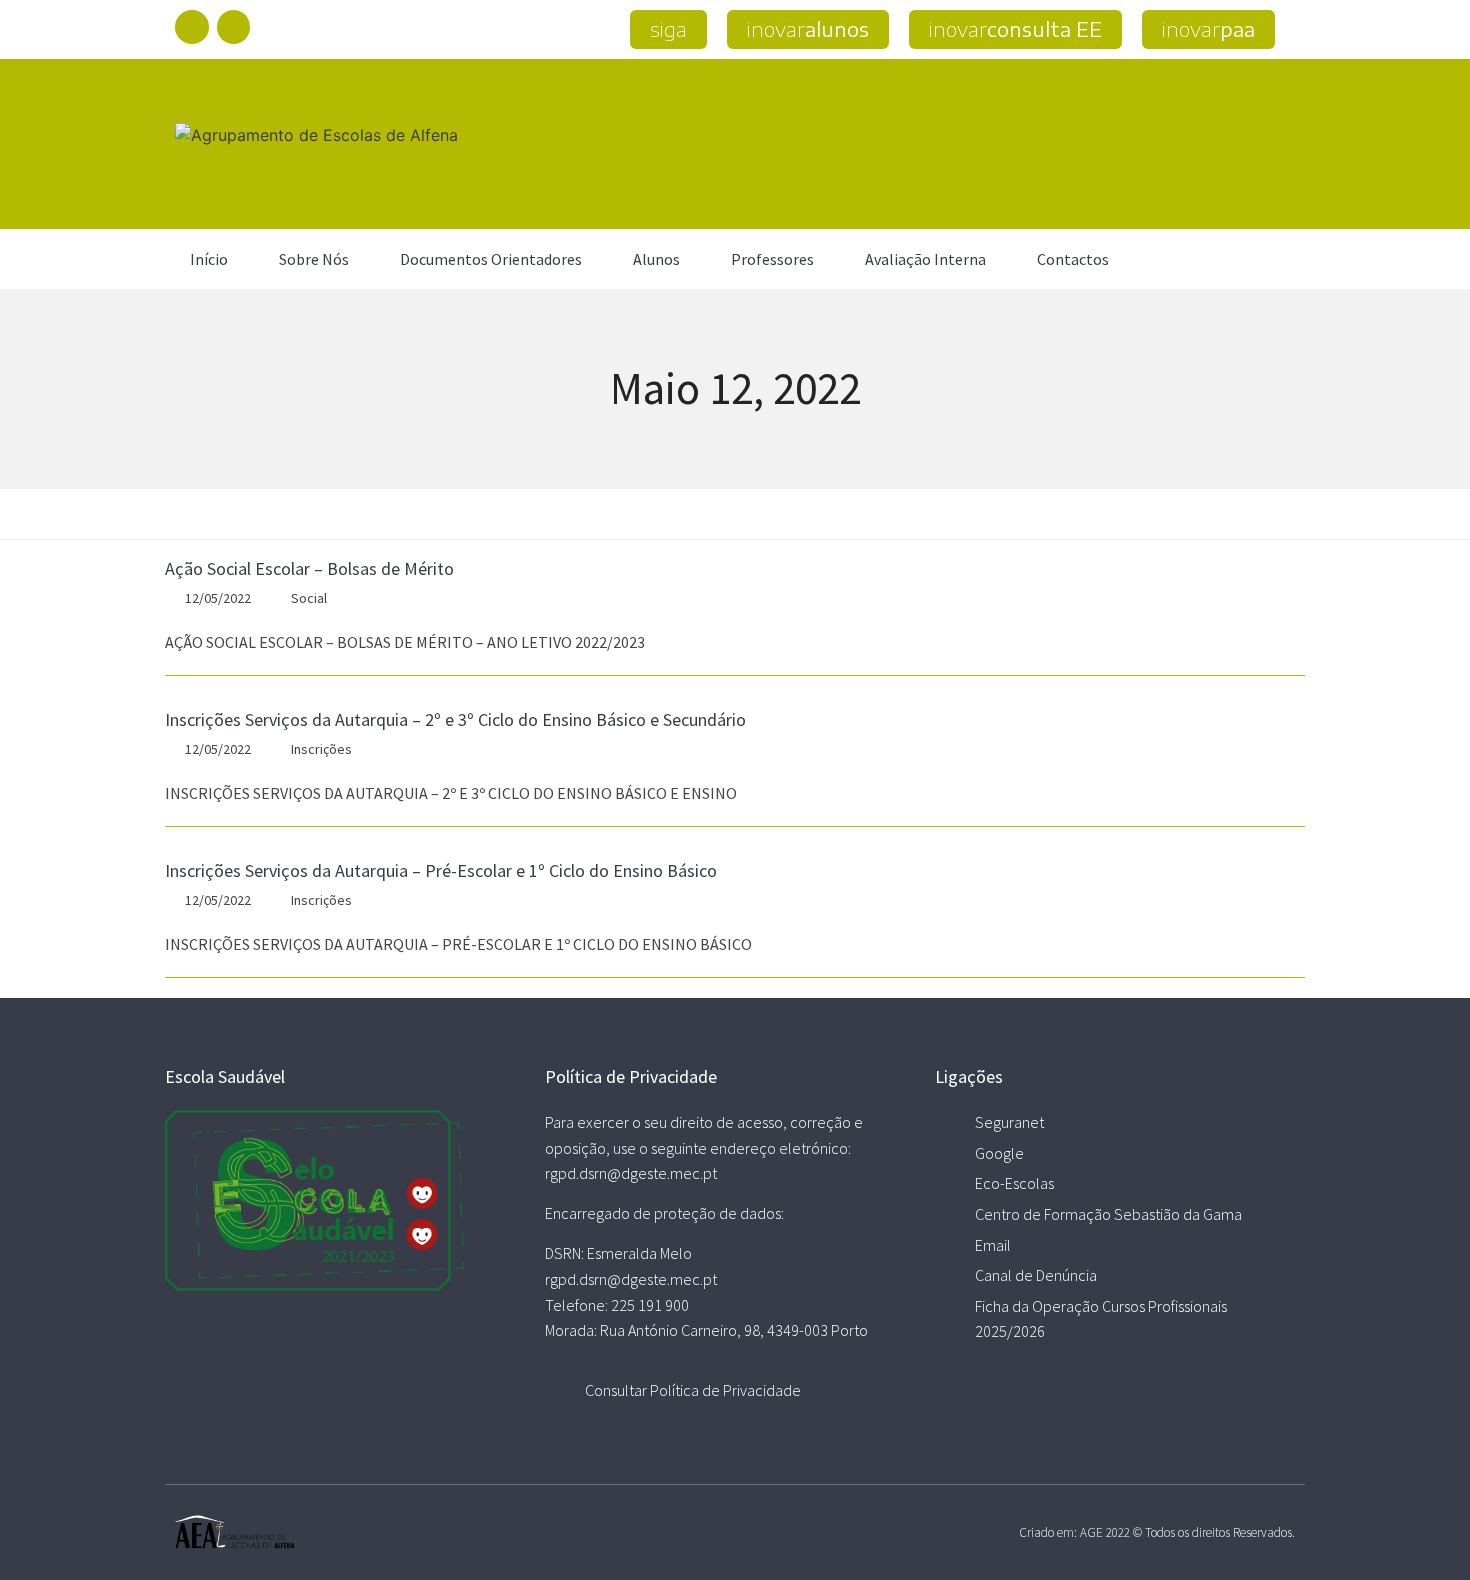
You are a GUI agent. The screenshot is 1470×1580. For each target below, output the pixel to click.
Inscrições (321, 749)
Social (309, 598)
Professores (772, 259)
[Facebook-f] (192, 27)
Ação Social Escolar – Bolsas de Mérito (309, 568)
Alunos (656, 259)
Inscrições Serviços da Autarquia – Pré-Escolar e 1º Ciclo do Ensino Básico (441, 870)
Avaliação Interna (925, 259)
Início (209, 259)
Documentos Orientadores (491, 259)
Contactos (1073, 259)
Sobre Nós (314, 259)
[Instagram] (234, 27)
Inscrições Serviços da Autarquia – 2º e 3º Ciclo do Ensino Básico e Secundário (455, 719)
